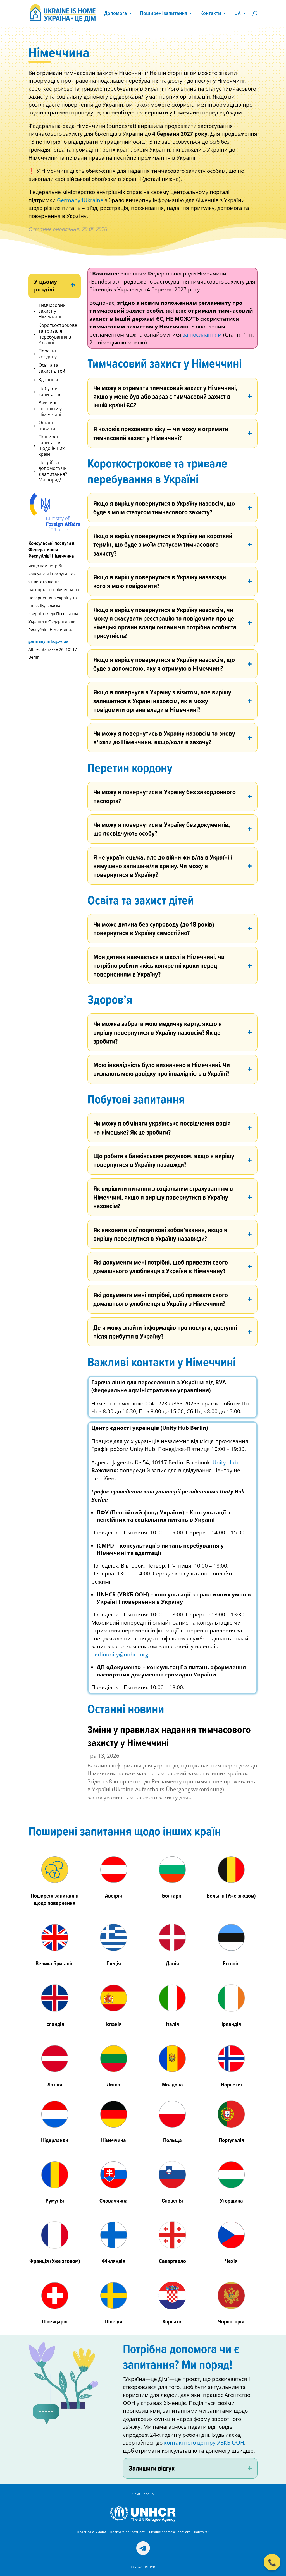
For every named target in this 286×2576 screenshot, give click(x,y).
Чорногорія (231, 2321)
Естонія (231, 1963)
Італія (172, 2024)
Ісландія (55, 2024)
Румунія (55, 2200)
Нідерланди (55, 2140)
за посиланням (202, 335)
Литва (114, 2084)
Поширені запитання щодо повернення (55, 1899)
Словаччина (114, 2200)
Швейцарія (55, 2321)
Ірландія (231, 2024)
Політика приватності (128, 2532)
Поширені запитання (164, 14)
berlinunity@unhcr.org (120, 1654)
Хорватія (172, 2321)
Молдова (172, 2084)
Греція (114, 1963)
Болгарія (172, 1895)
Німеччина (114, 2140)
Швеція (114, 2321)
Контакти (211, 14)
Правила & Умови (91, 2532)
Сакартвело (172, 2261)
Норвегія (231, 2084)
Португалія (231, 2140)
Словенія (172, 2200)
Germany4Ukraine (80, 200)
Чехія (231, 2261)
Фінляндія (114, 2261)
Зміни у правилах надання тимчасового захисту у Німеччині (169, 1736)
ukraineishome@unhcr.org (170, 2532)
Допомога (115, 14)
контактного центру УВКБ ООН (204, 2443)
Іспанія (114, 2024)
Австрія (114, 1895)
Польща (172, 2140)
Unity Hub (225, 1462)
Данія (172, 1963)
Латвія (55, 2084)
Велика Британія (55, 1963)
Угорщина (231, 2200)
